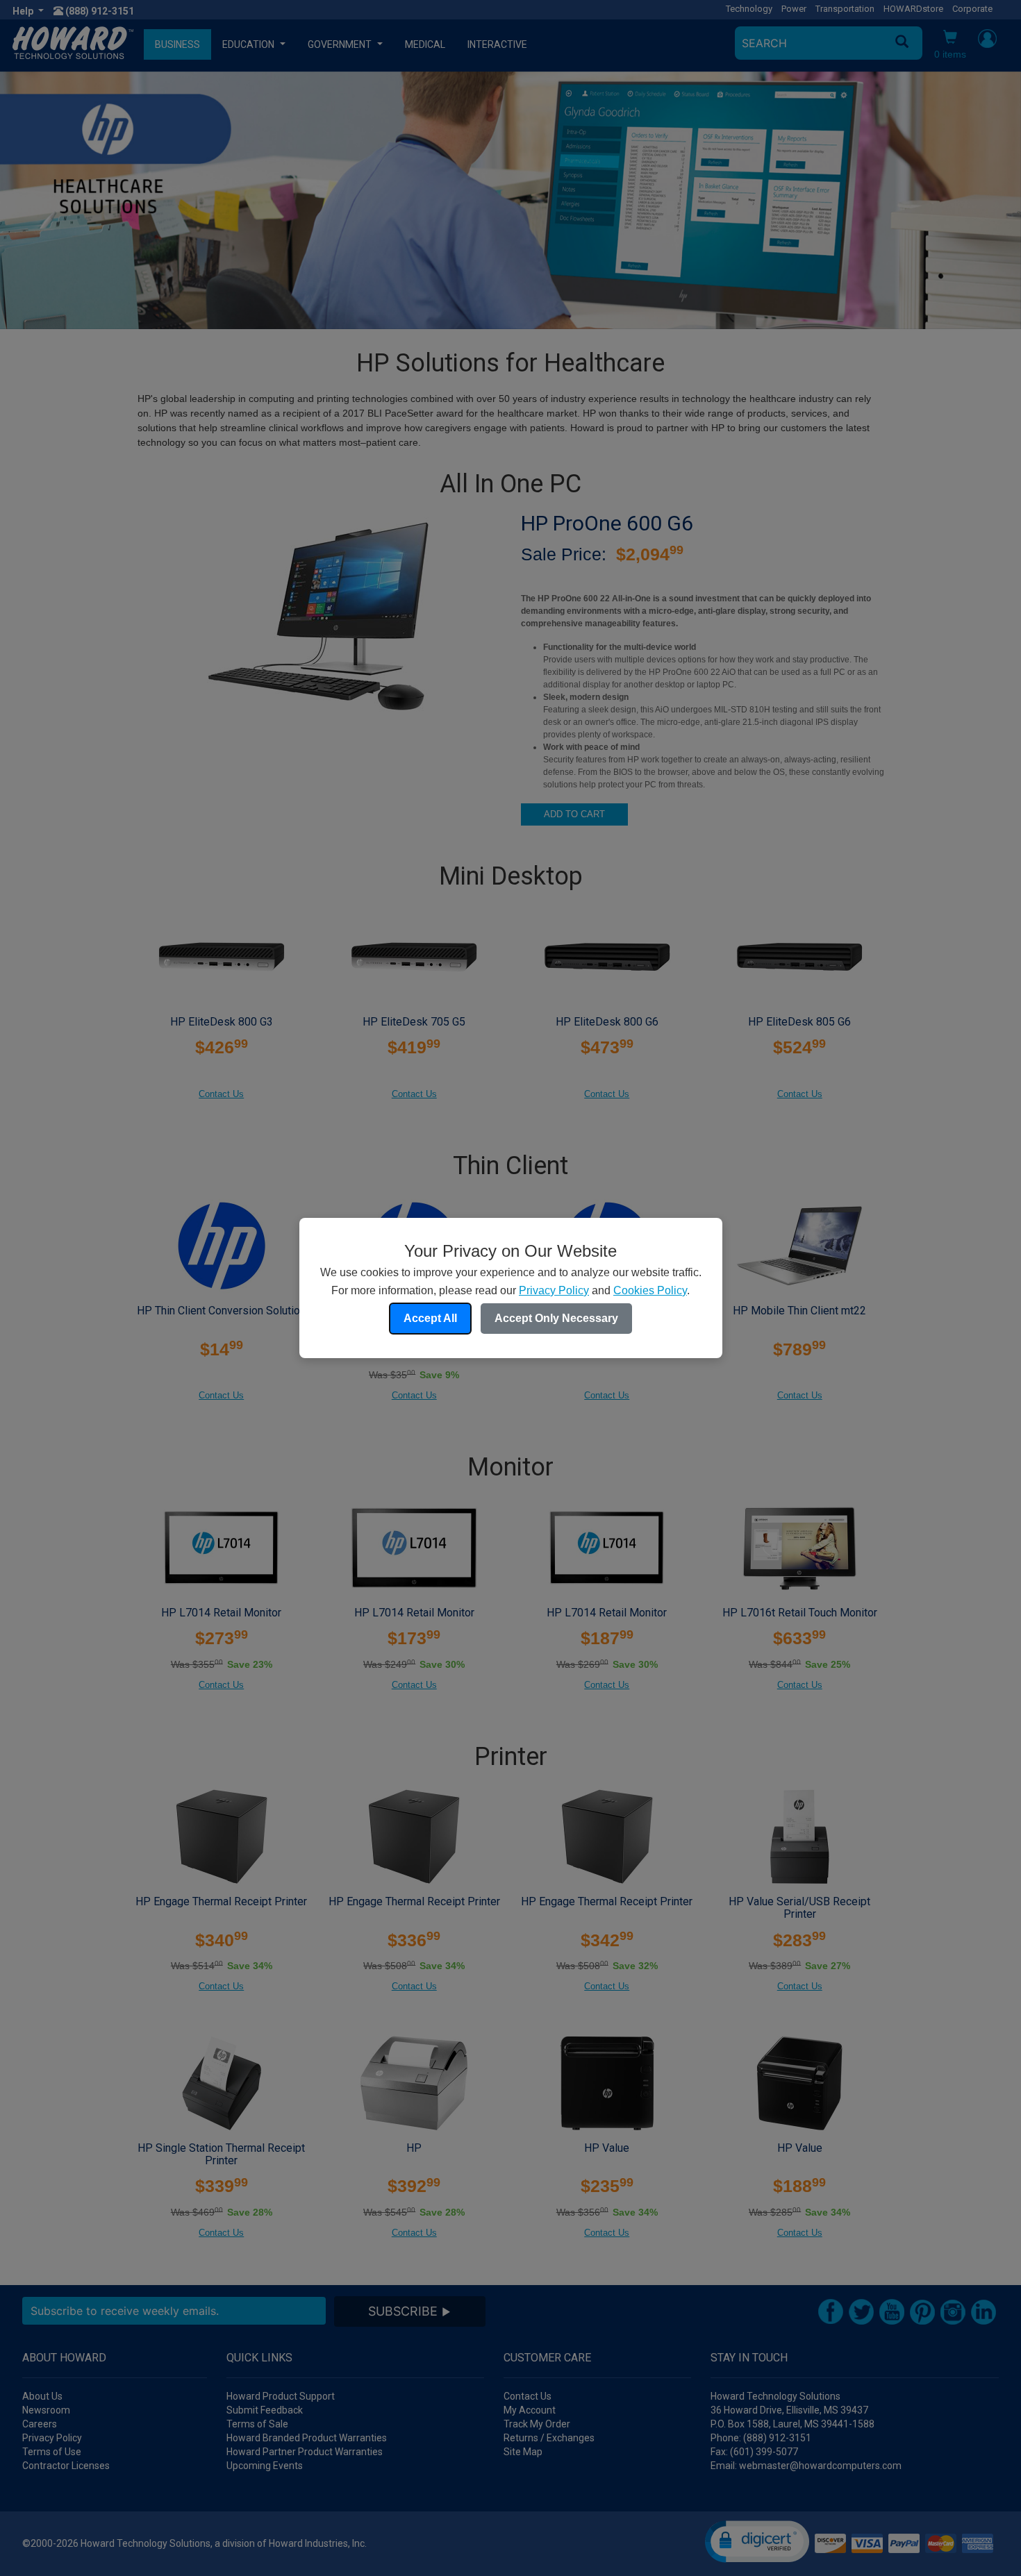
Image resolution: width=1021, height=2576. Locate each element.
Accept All (430, 1318)
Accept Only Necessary (556, 1318)
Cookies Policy (650, 1290)
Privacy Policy (554, 1290)
